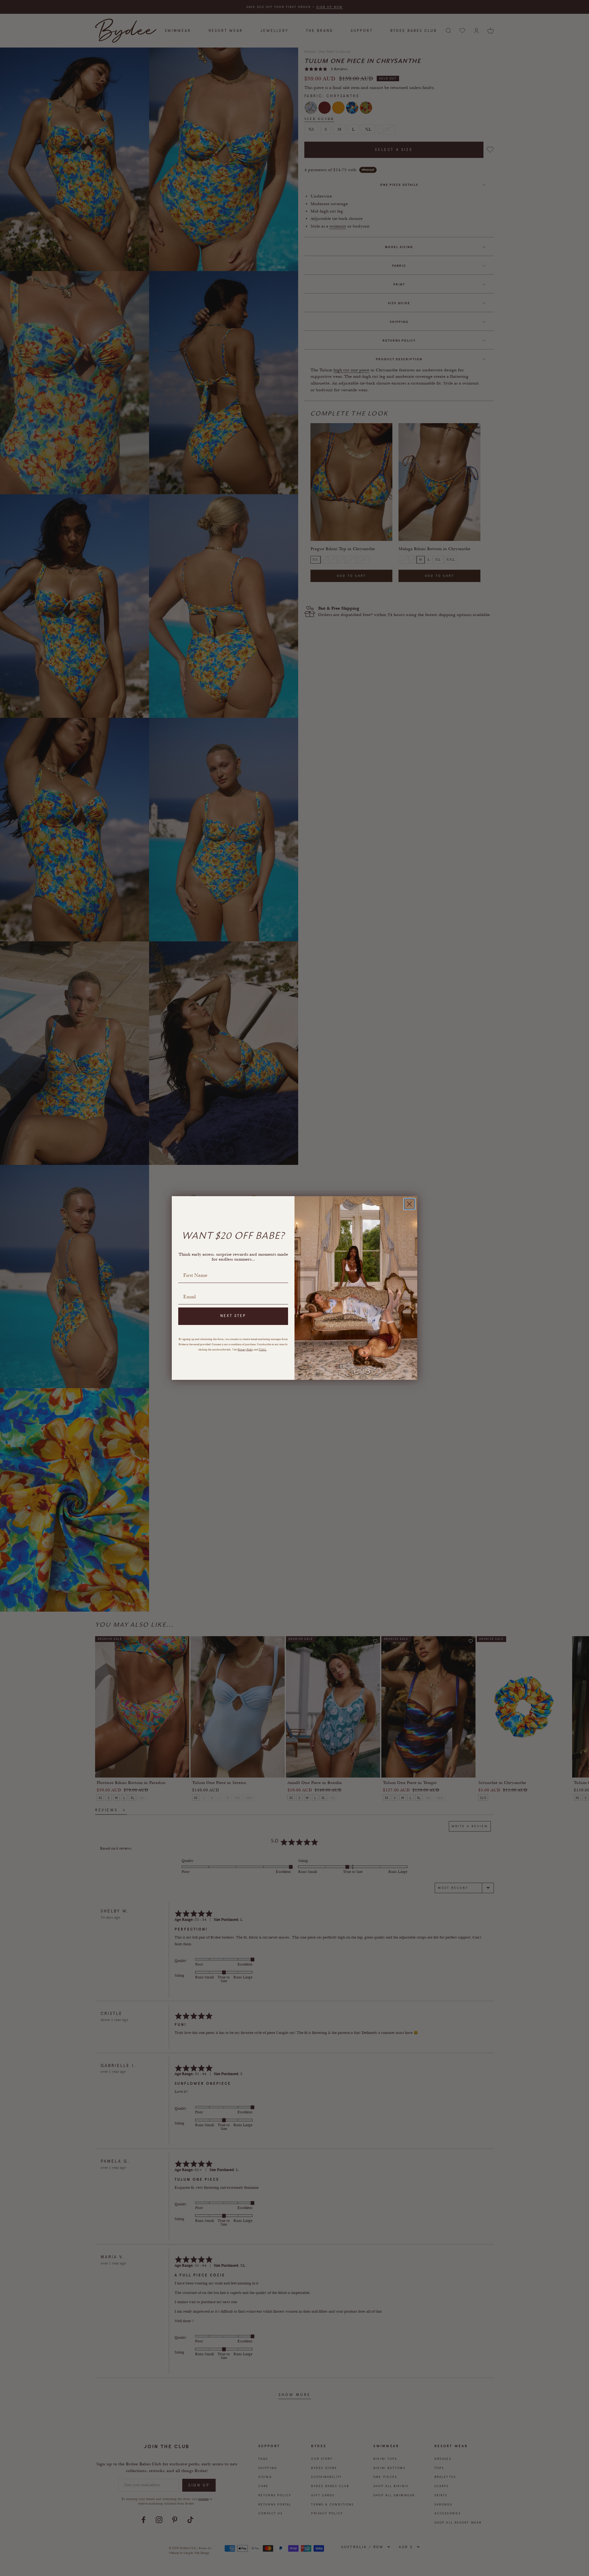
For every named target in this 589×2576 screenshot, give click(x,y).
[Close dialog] (409, 1204)
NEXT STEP (233, 1316)
